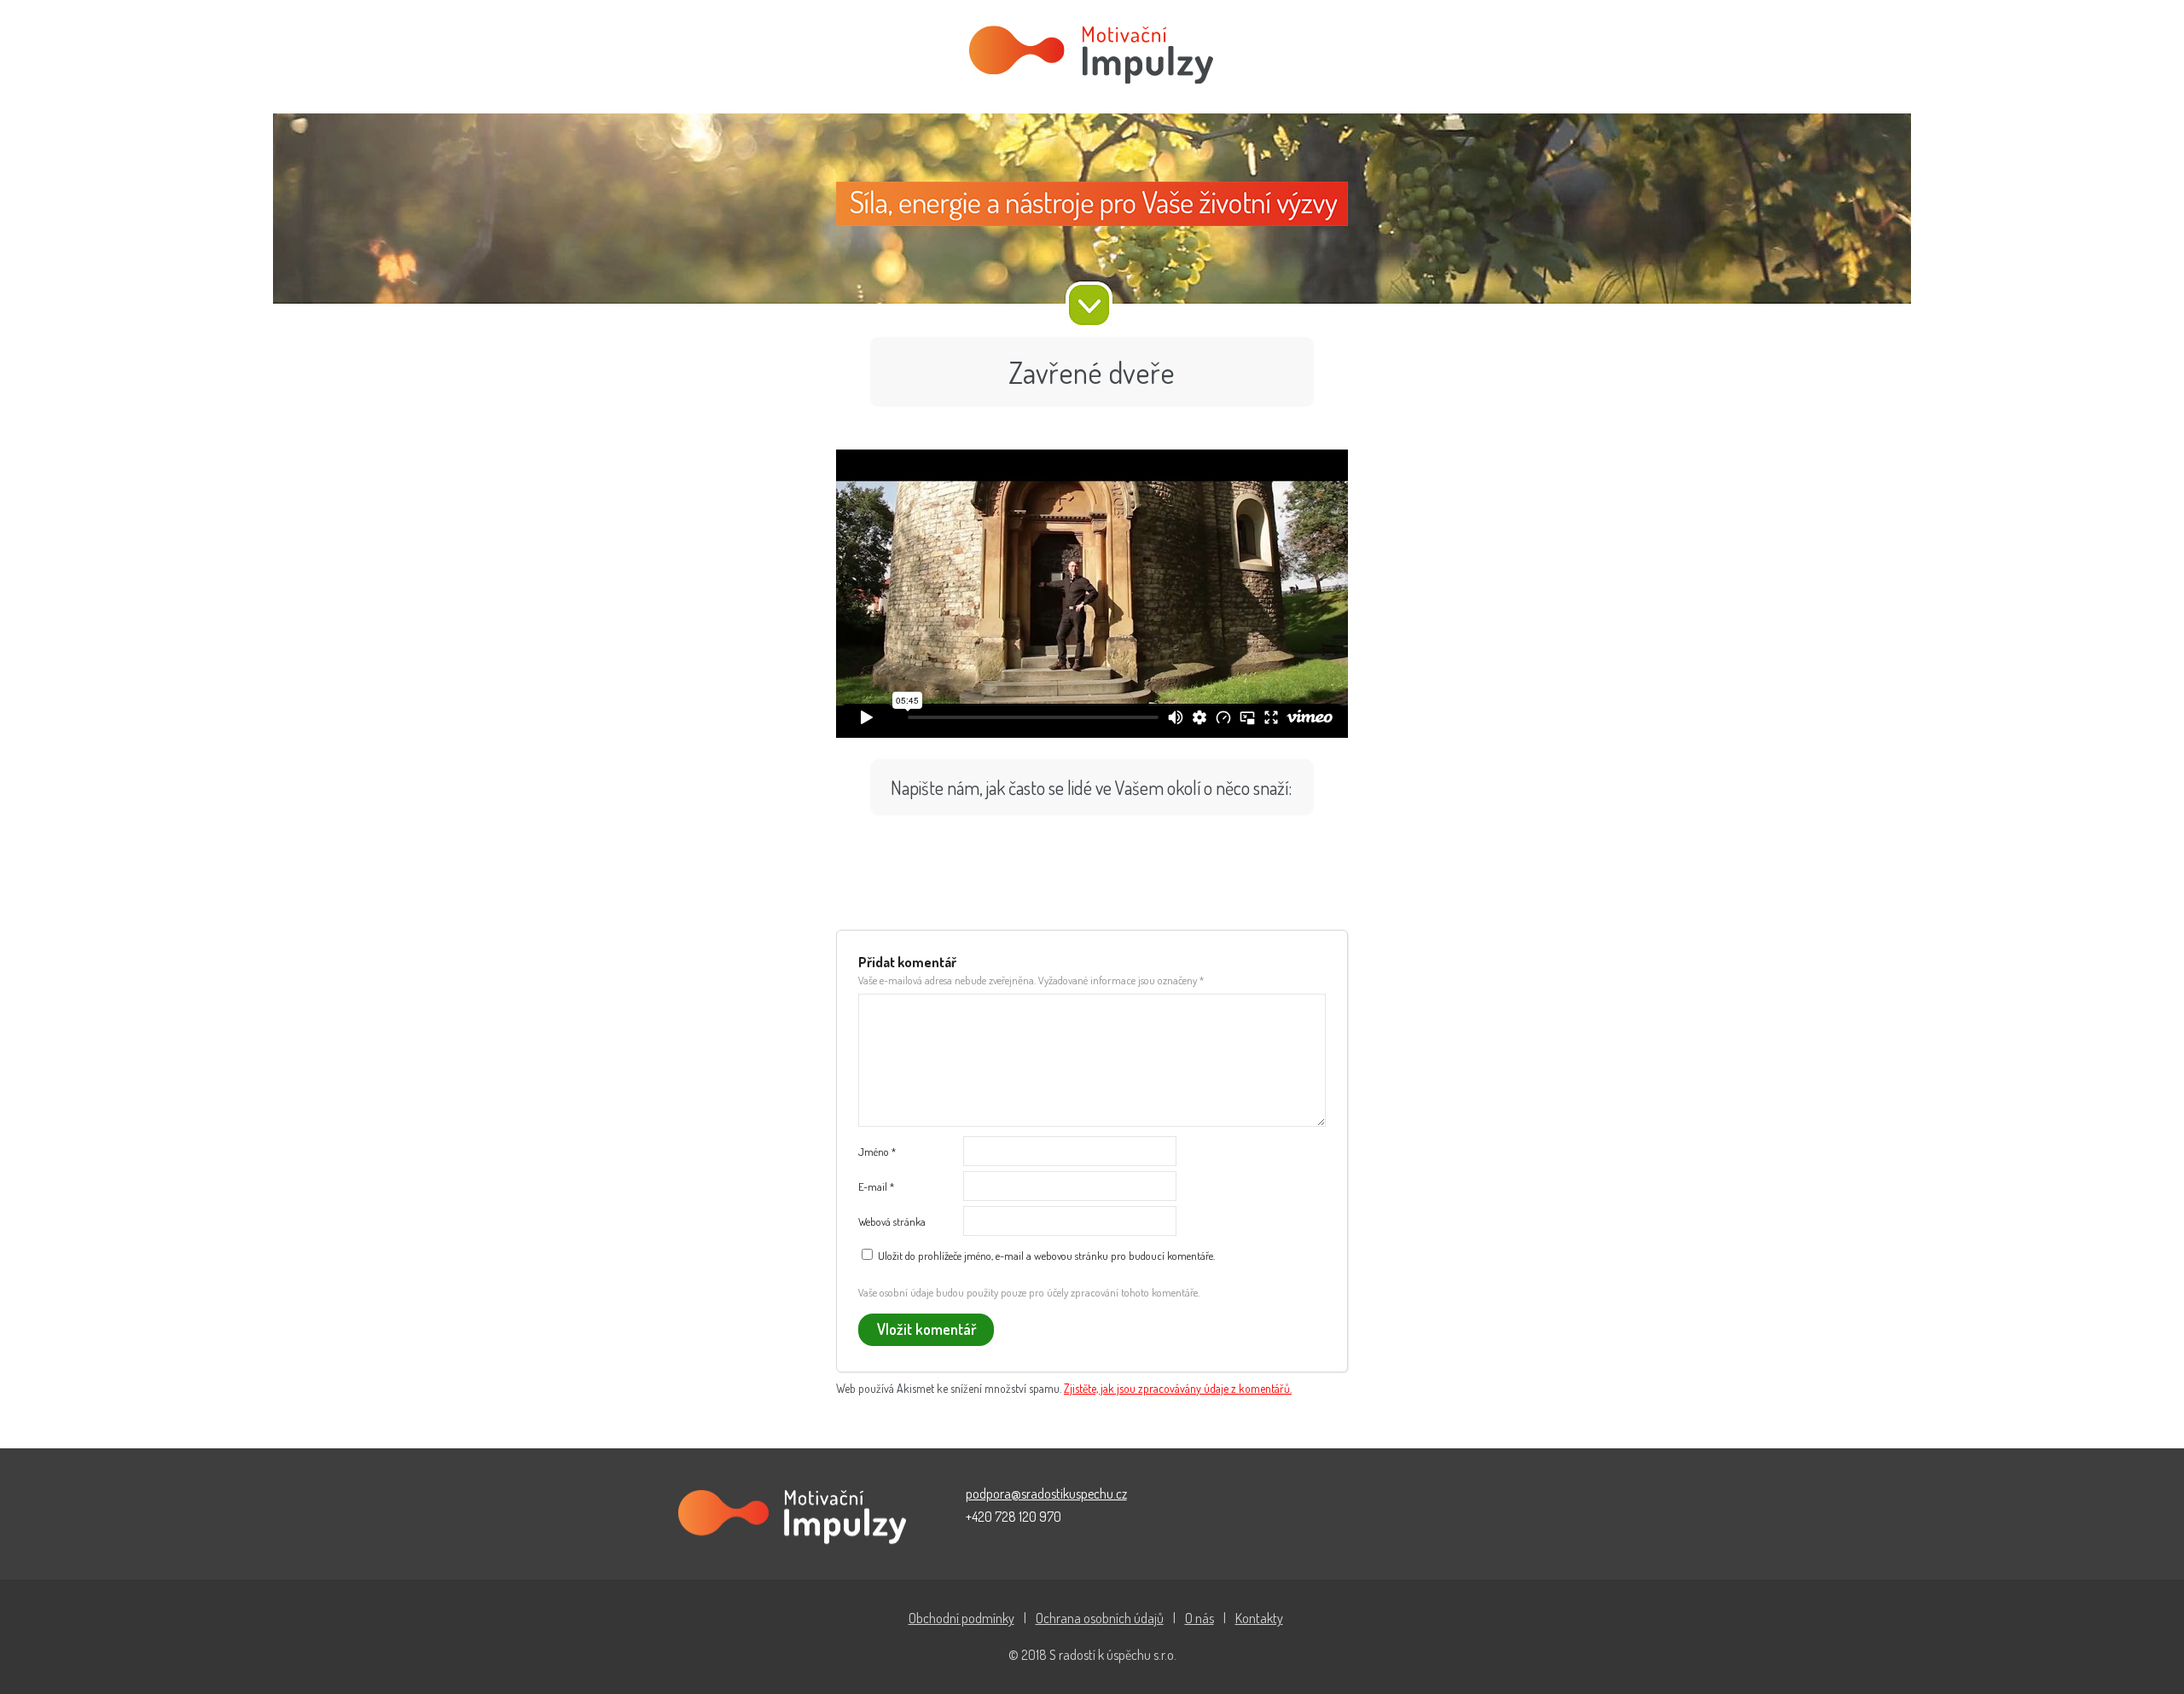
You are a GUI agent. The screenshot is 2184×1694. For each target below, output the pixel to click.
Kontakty (1259, 1618)
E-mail (876, 1186)
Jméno (877, 1152)
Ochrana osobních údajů (1100, 1618)
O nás (1199, 1618)
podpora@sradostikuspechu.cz (1046, 1494)
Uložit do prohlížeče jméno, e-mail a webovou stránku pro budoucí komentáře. (1046, 1256)
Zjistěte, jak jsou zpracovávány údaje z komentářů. (1178, 1388)
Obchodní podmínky (961, 1618)
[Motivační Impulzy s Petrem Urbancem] (1092, 57)
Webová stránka (892, 1221)
